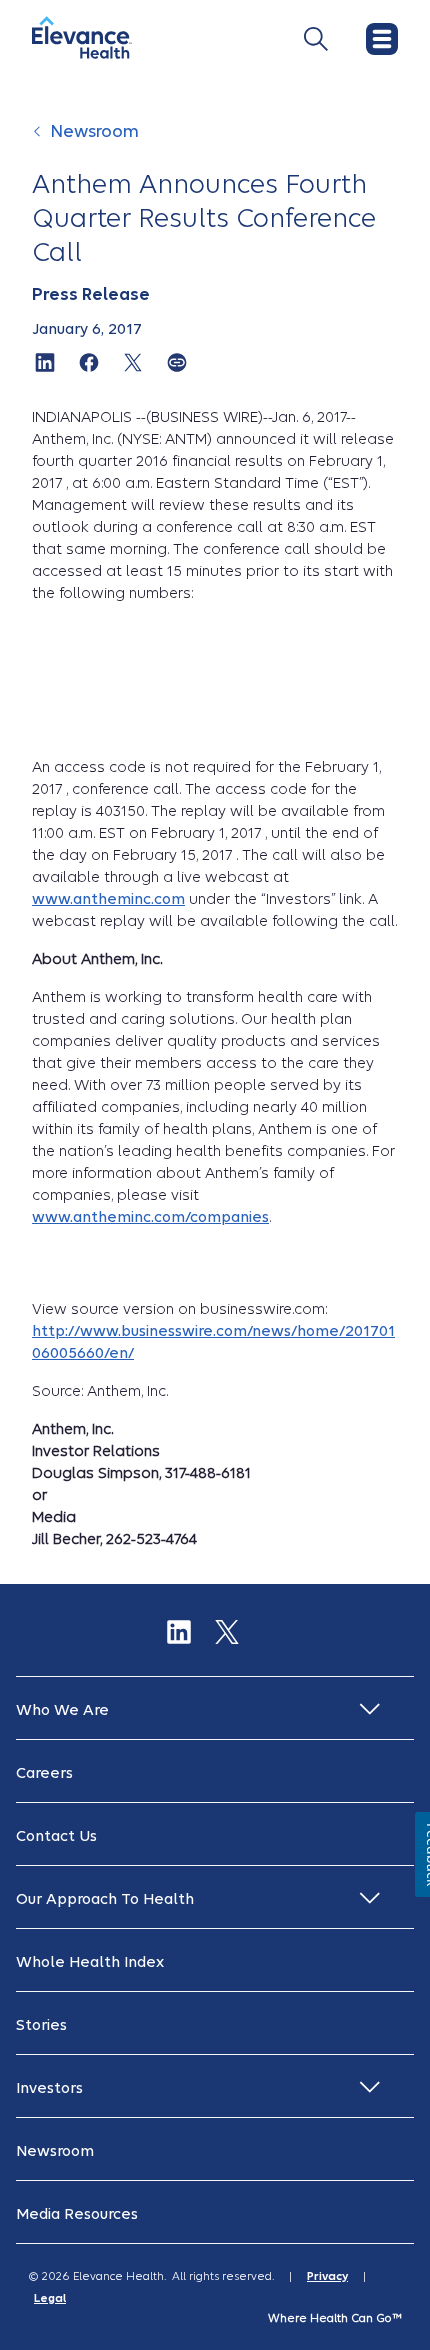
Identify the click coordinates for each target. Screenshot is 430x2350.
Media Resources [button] (77, 2214)
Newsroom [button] (55, 2151)
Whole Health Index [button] (90, 1962)
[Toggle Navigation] (316, 39)
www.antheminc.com (108, 899)
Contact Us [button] (56, 1836)
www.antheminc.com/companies (150, 1217)
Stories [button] (41, 2025)
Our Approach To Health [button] (105, 1899)
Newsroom (95, 131)
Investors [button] (49, 2088)
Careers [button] (44, 1773)
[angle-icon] (39, 142)
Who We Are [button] (62, 1710)
